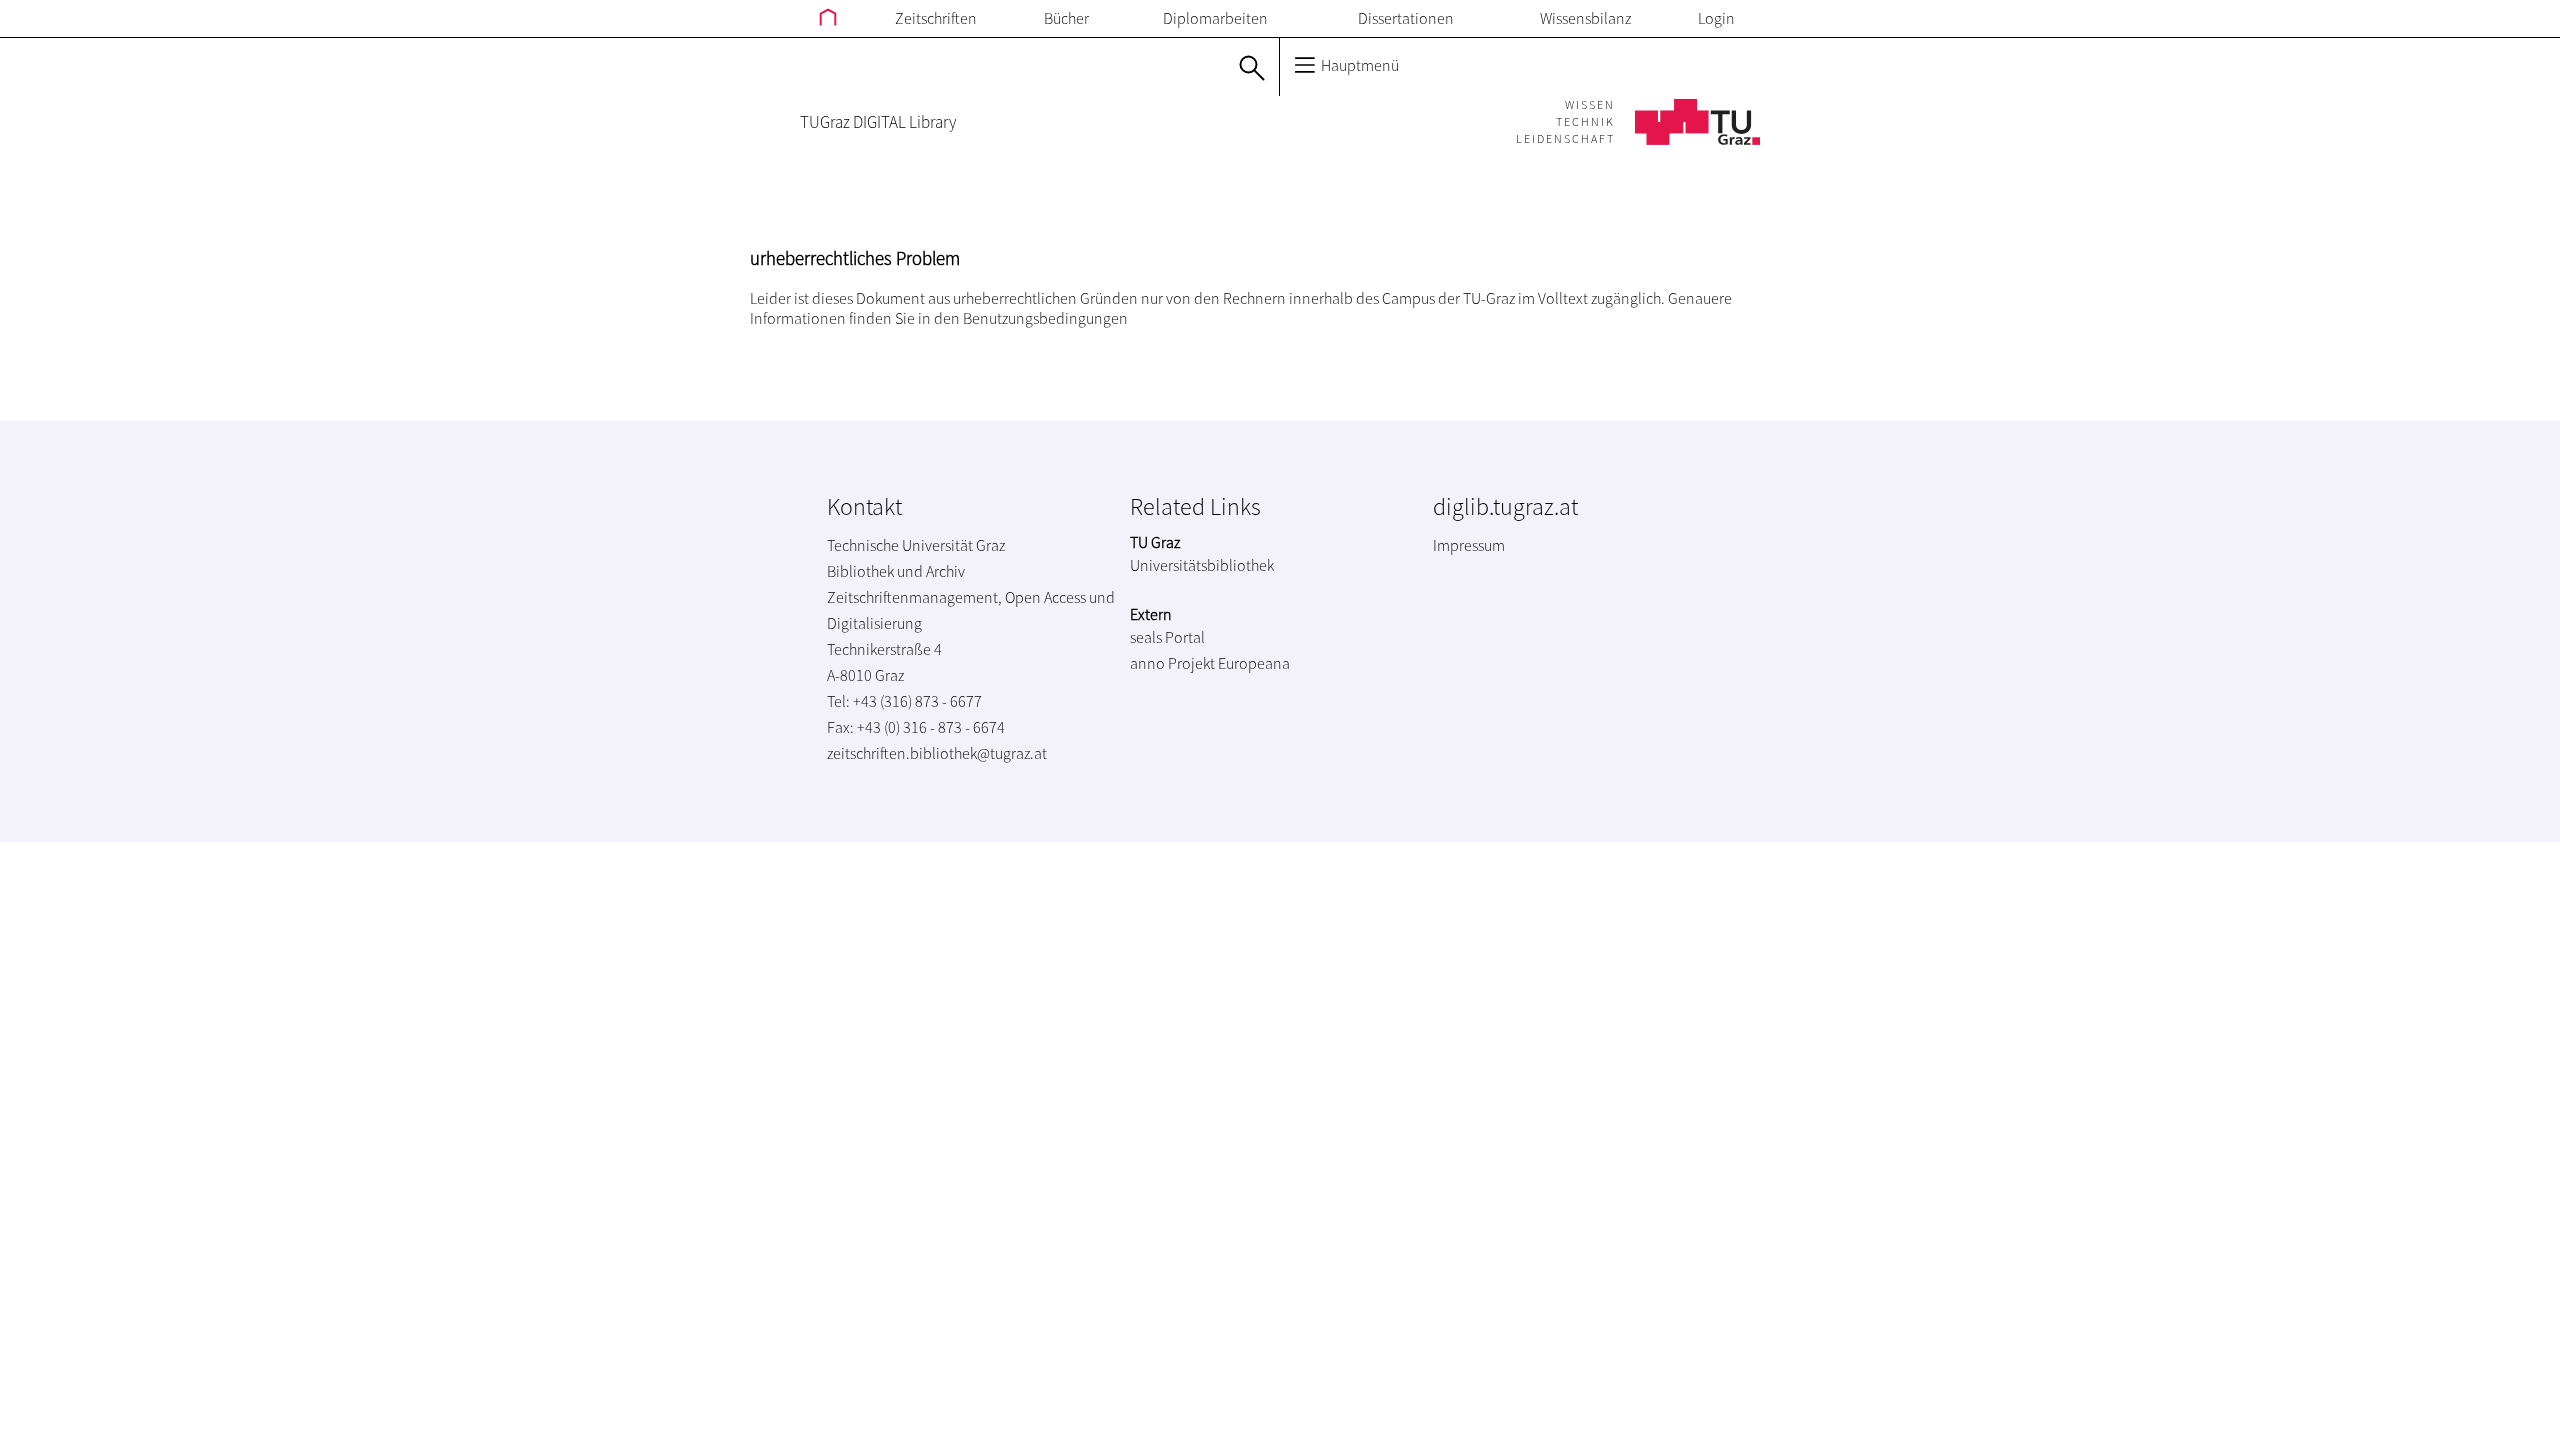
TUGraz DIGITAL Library (878, 122)
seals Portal (1167, 637)
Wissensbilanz (1585, 18)
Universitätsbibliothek (1202, 565)
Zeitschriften (936, 18)
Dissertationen (1406, 18)
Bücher (1066, 18)
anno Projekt (1172, 663)
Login (1716, 18)
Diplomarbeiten (1215, 18)
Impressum (1469, 545)
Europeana (1254, 663)
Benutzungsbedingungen (1045, 318)
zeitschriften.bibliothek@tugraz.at (937, 753)
